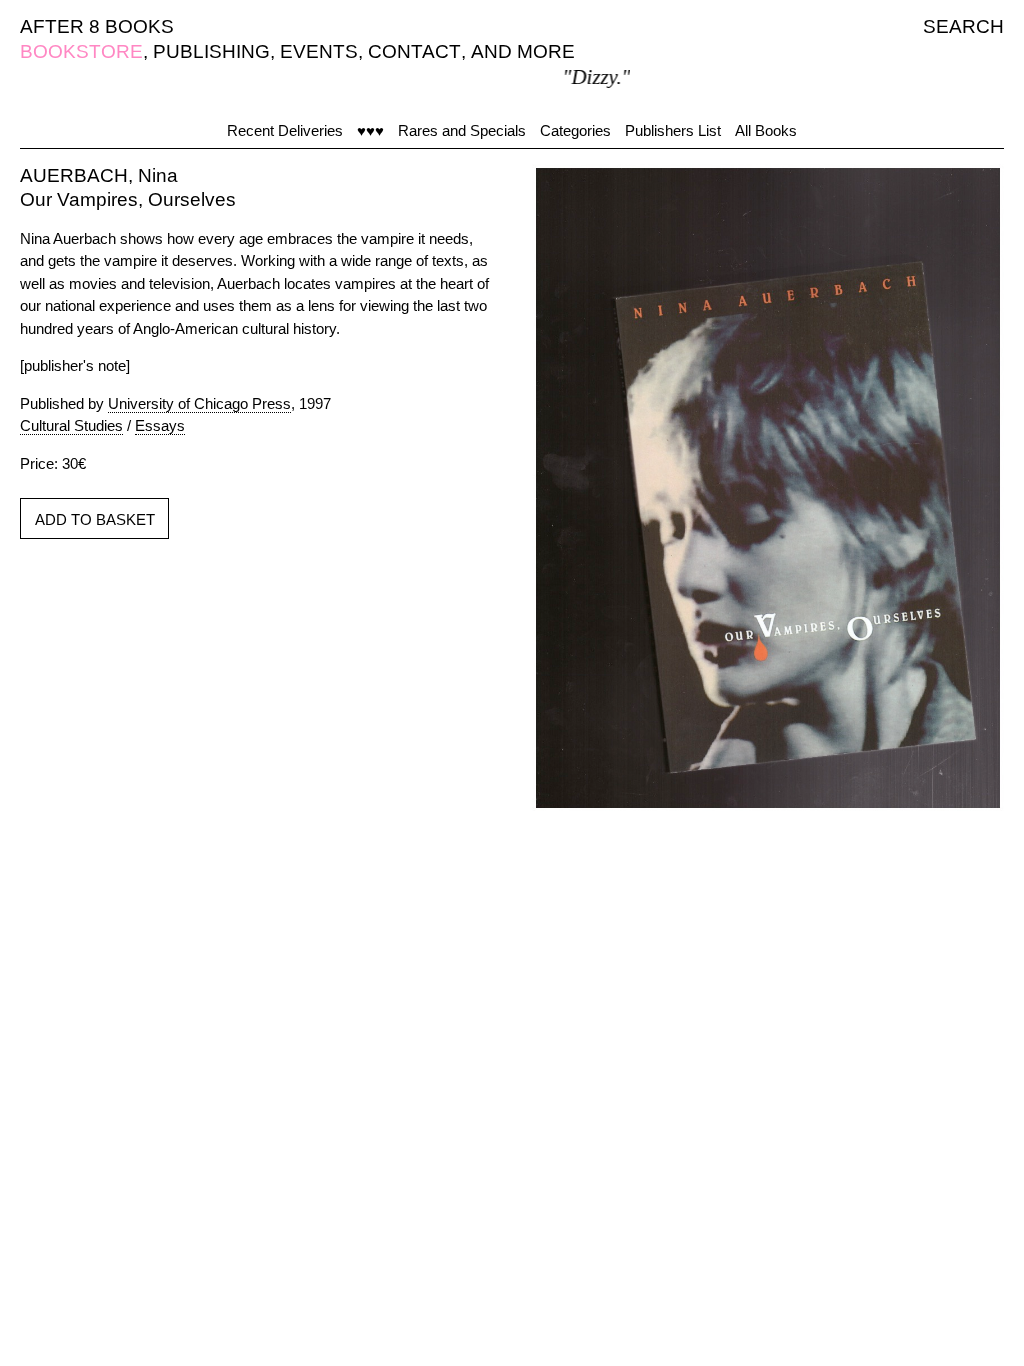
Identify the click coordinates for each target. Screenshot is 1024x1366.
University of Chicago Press (199, 403)
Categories (575, 130)
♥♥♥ (370, 130)
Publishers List (673, 130)
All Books (766, 130)
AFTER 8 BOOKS (97, 26)
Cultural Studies (71, 425)
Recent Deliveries (285, 130)
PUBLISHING (211, 51)
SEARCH (963, 26)
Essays (160, 425)
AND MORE (523, 51)
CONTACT (414, 51)
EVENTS (319, 51)
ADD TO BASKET (95, 519)
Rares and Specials (462, 130)
